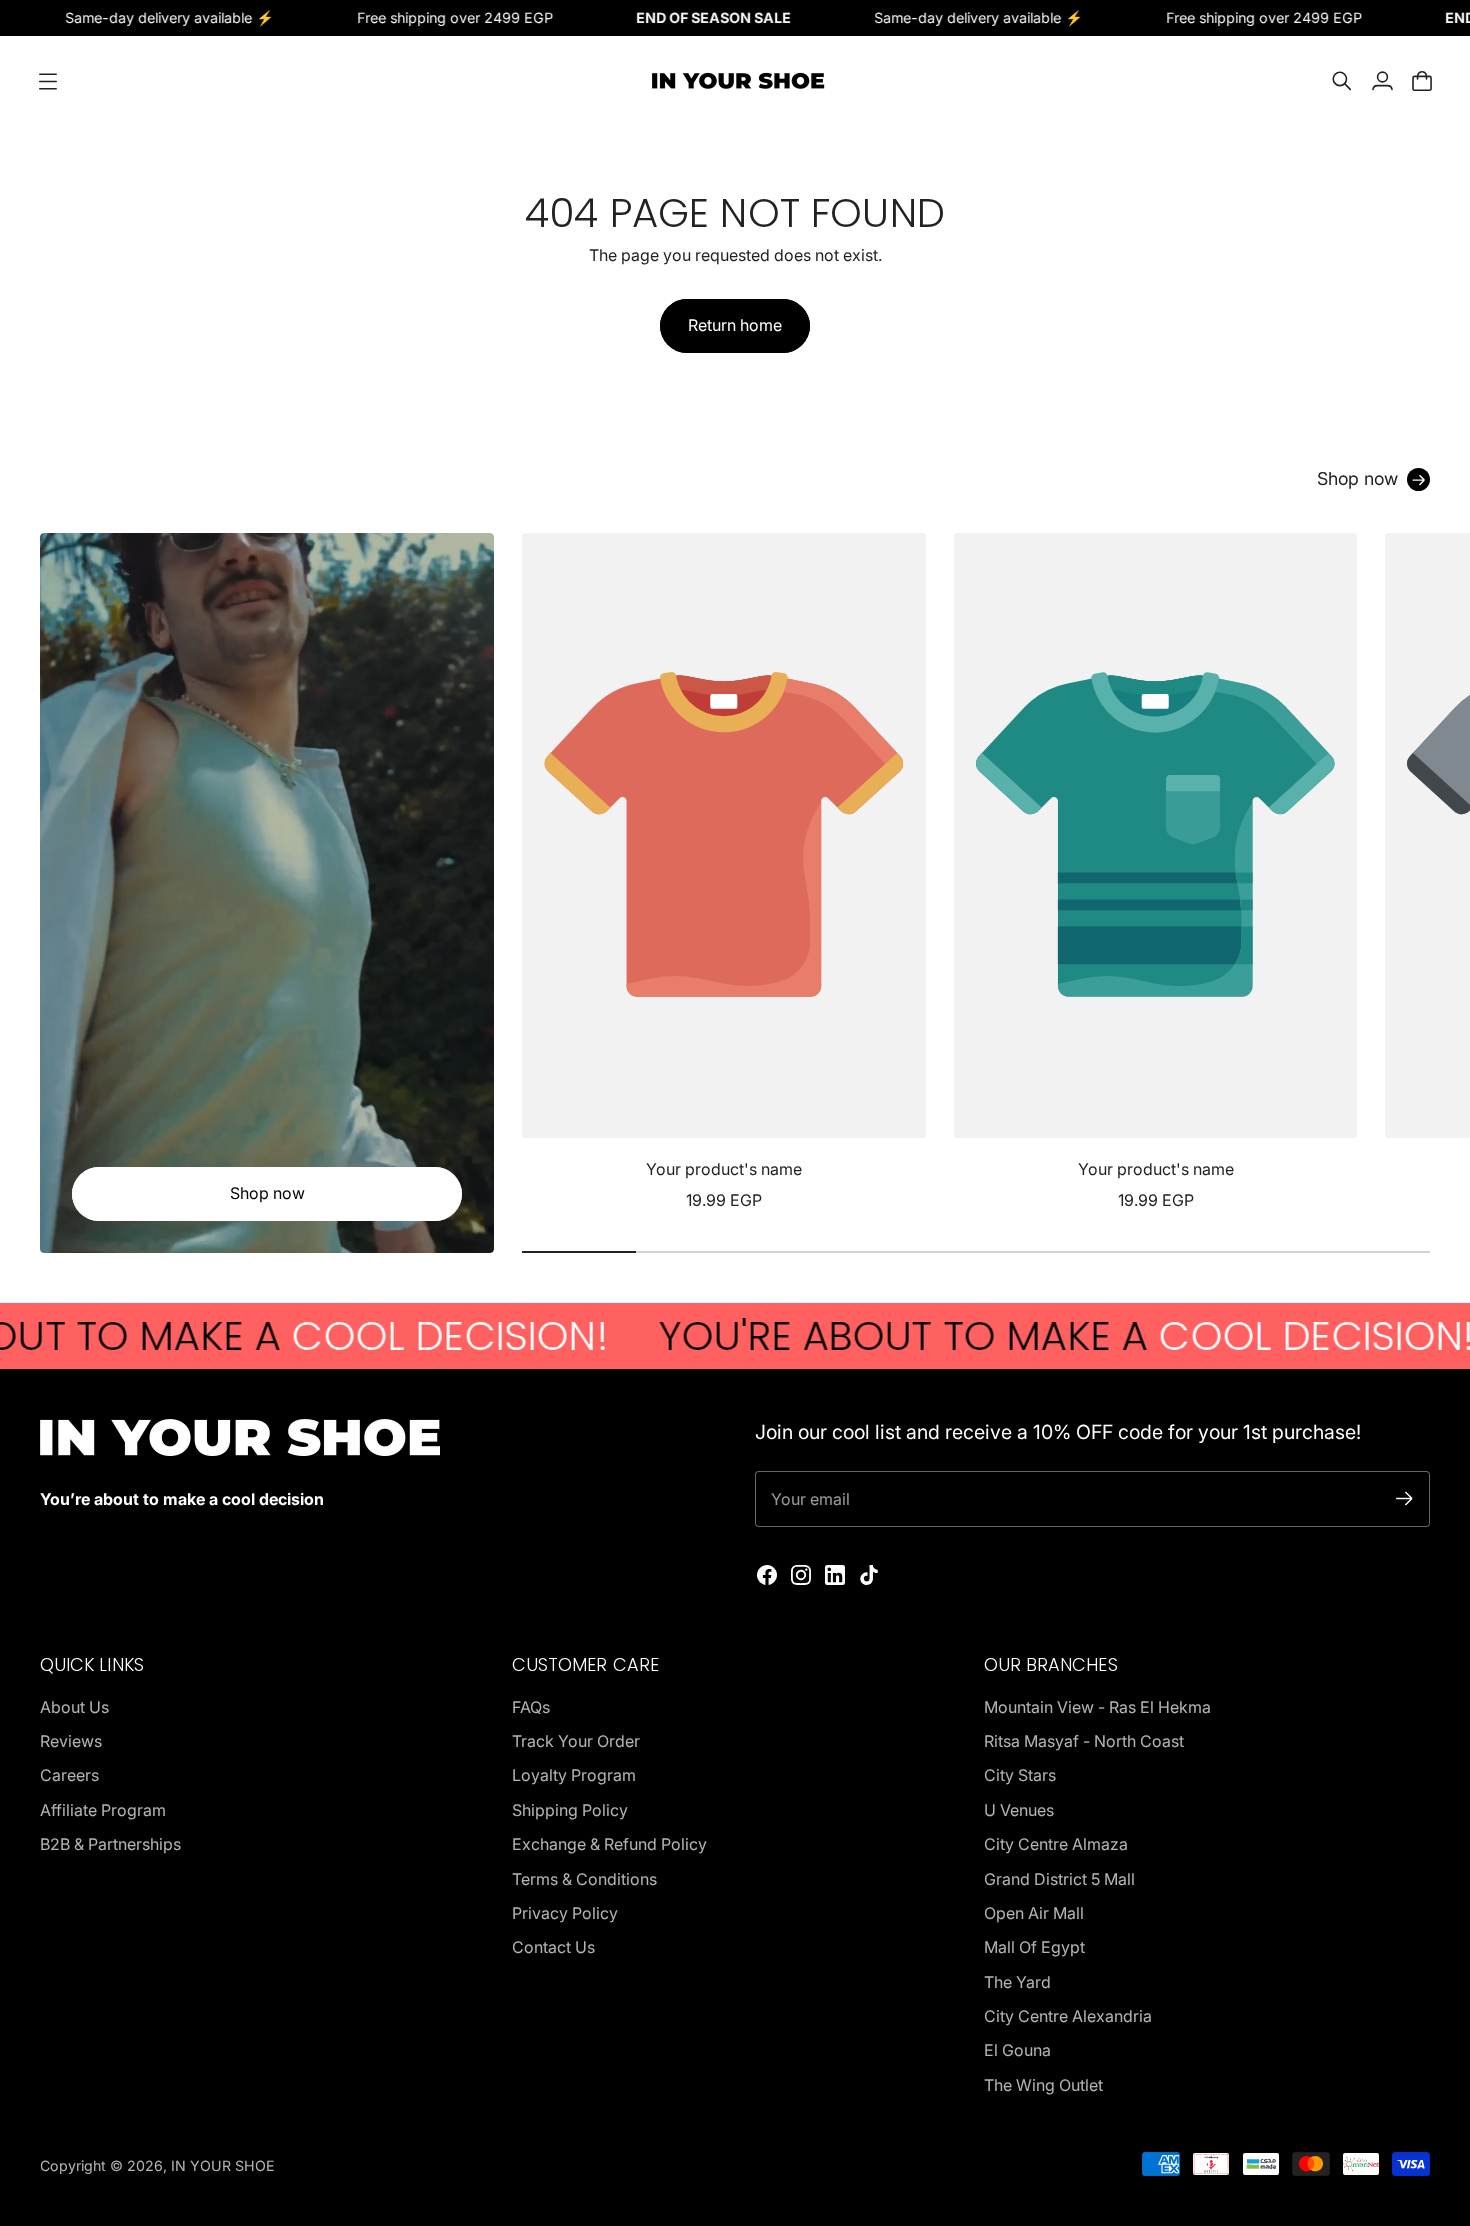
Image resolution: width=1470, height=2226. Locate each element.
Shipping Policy (570, 1810)
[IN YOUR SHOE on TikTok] (869, 1575)
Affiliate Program (103, 1810)
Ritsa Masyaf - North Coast (1084, 1741)
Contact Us (553, 1947)
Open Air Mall (1034, 1913)
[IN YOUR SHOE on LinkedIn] (835, 1575)
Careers (69, 1775)
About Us (74, 1707)
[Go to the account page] (1382, 81)
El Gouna (1017, 2050)
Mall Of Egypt (1034, 1947)
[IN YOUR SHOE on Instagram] (801, 1575)
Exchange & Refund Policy (609, 1844)
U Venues (1019, 1810)
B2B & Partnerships (110, 1844)
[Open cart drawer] (1422, 81)
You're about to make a (959, 1336)
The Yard (1017, 1982)
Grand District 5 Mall (1059, 1879)
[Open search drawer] (1342, 81)
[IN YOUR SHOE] (735, 81)
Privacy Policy (565, 1913)
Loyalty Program (574, 1775)
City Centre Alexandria (1068, 2016)
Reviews (71, 1741)
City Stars (1020, 1775)
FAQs (531, 1707)
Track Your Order (576, 1741)
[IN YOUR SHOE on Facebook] (767, 1575)
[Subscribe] (1404, 1498)
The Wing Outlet (1043, 2085)
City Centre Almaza (1056, 1844)
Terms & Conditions (584, 1879)
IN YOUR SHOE (223, 2165)
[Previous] (546, 873)
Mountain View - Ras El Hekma (1097, 1707)
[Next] (1406, 873)
